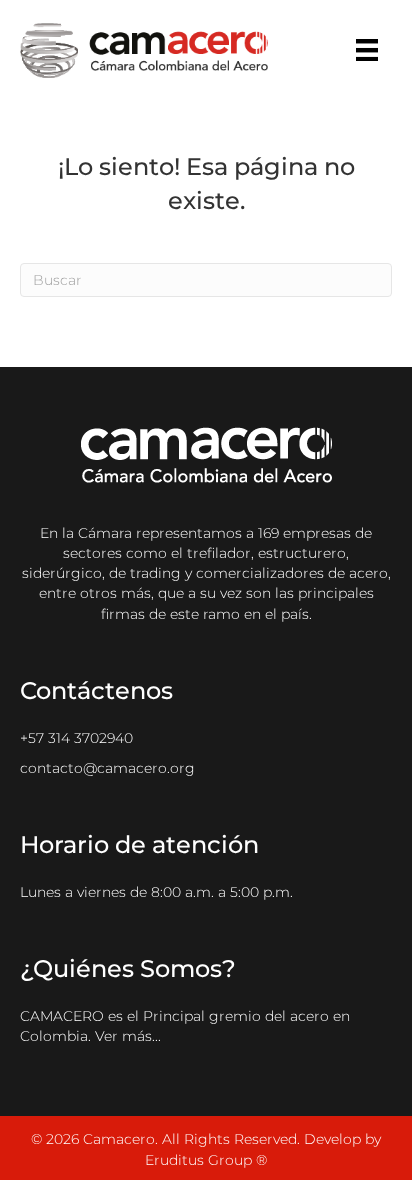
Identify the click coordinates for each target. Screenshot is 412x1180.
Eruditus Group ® (206, 1160)
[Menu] (367, 50)
